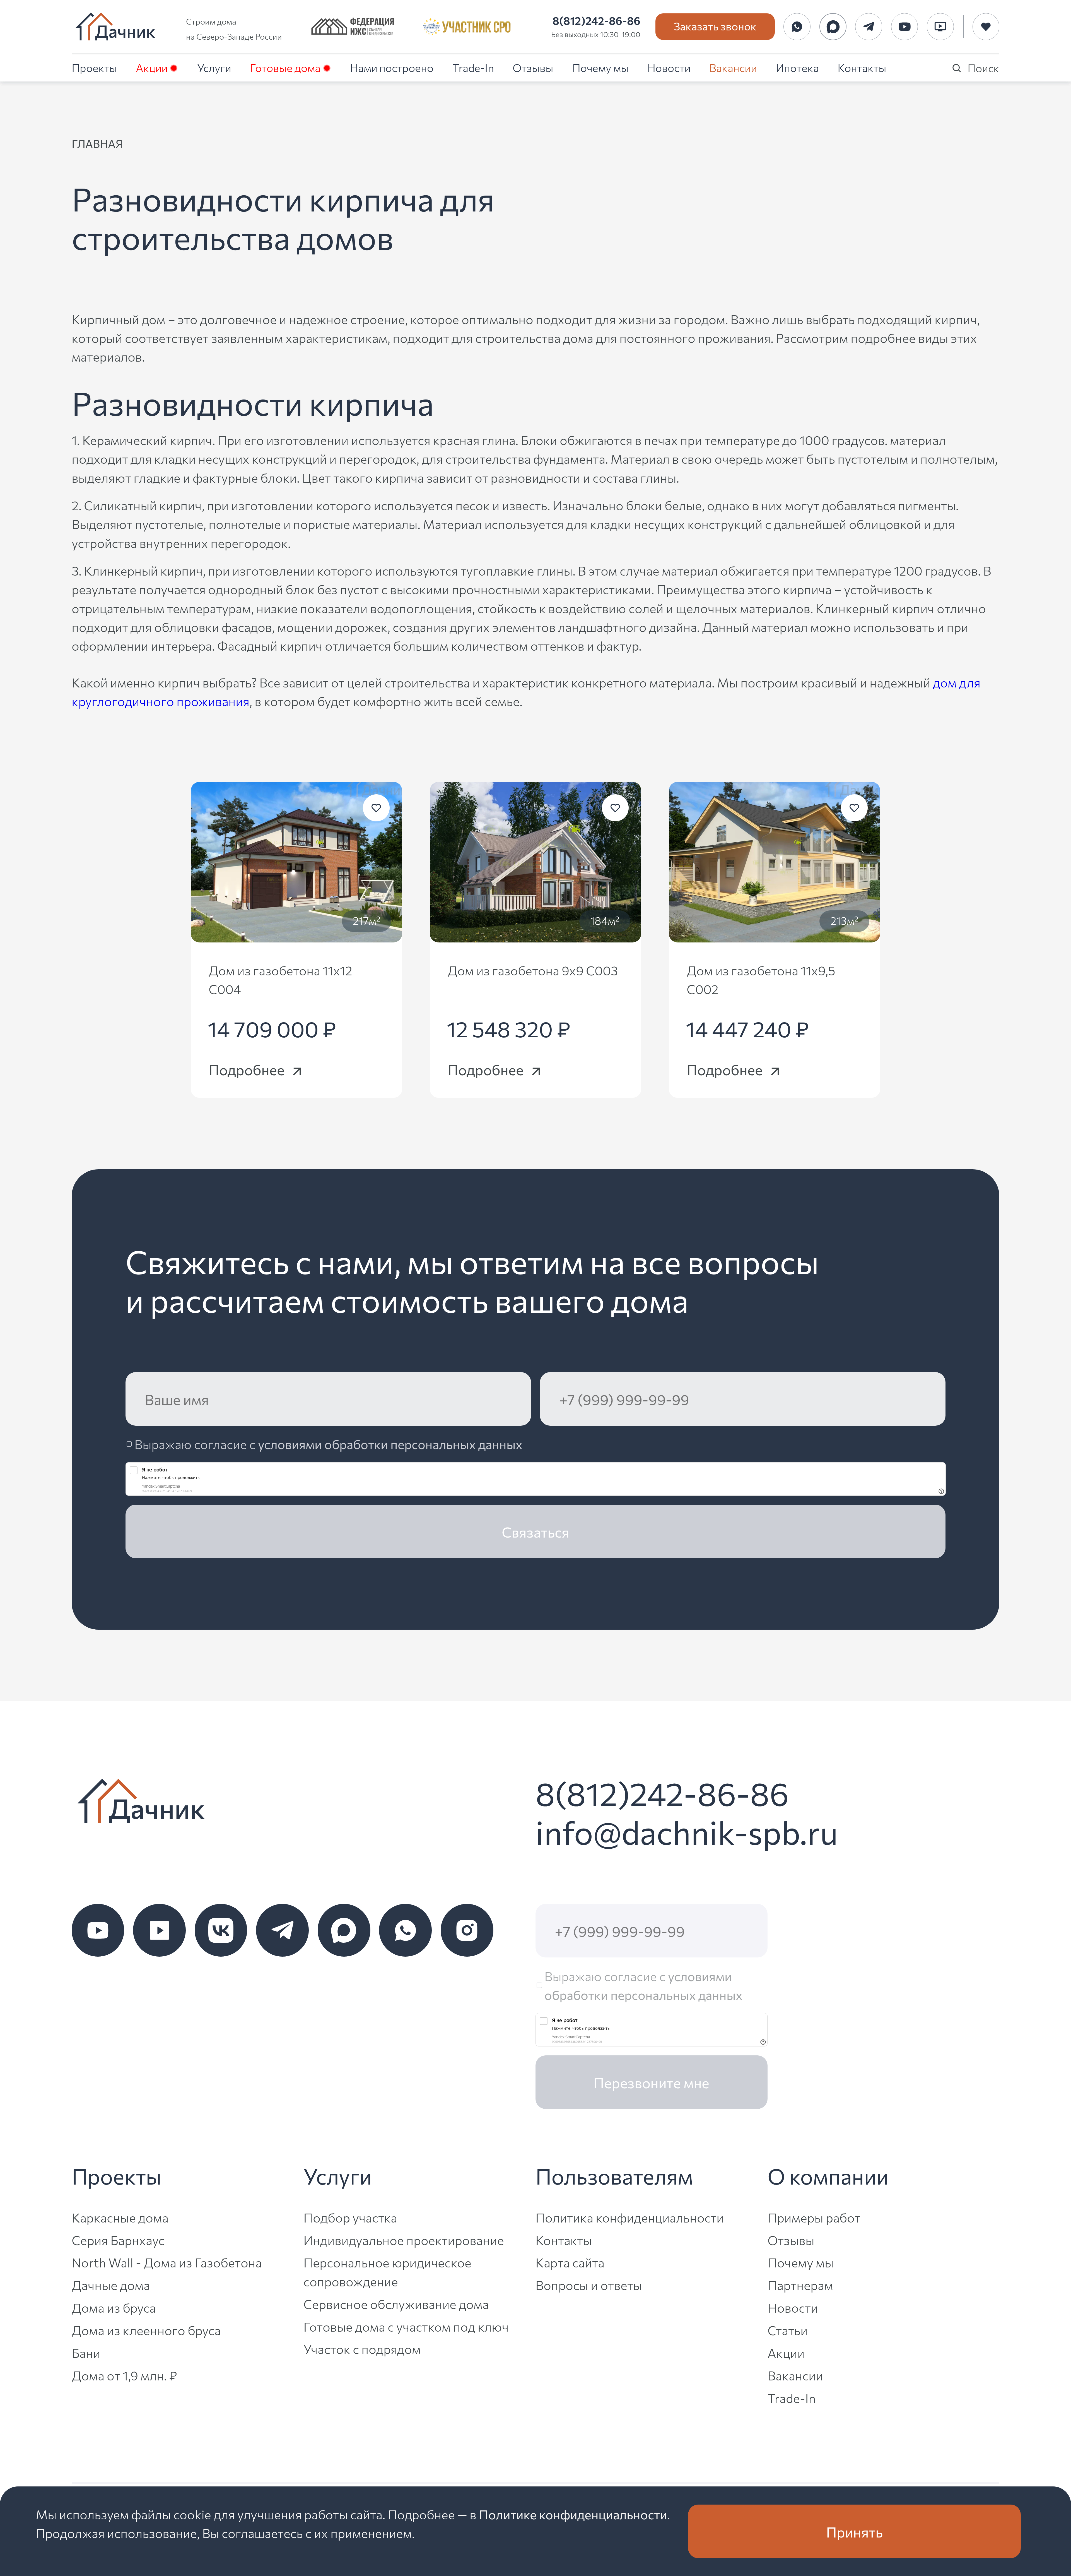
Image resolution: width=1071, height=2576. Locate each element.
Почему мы (600, 67)
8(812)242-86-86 (596, 20)
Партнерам (800, 2285)
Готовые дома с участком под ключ (406, 2326)
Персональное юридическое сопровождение (387, 2271)
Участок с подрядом (362, 2348)
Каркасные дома (120, 2217)
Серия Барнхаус (118, 2240)
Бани (86, 2352)
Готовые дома (285, 67)
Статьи (788, 2330)
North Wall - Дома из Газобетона (167, 2262)
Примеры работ (814, 2217)
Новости (669, 67)
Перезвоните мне (651, 2082)
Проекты (94, 67)
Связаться (535, 1531)
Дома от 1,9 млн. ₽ (124, 2375)
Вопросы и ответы (589, 2285)
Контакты (862, 67)
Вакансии (733, 67)
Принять (854, 2531)
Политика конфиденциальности (630, 2217)
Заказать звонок (715, 26)
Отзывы (533, 67)
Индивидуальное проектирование (404, 2240)
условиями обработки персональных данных (390, 1444)
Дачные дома (111, 2285)
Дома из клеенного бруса (146, 2330)
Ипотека (797, 67)
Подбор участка (350, 2217)
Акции (152, 67)
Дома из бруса (114, 2307)
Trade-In (473, 67)
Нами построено (392, 67)
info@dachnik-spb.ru (687, 1831)
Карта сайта (570, 2262)
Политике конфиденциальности (573, 2514)
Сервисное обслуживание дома (396, 2304)
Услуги (214, 67)
